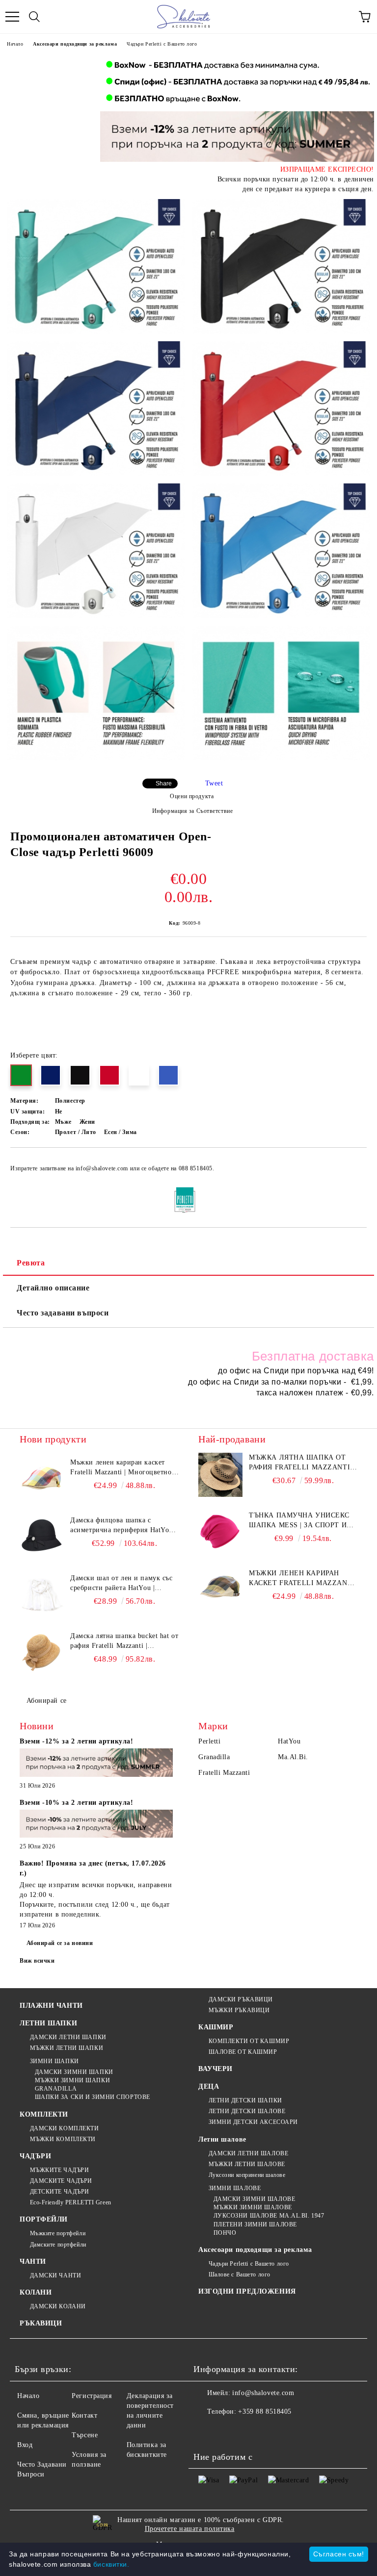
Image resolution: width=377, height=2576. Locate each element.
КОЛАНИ (36, 2292)
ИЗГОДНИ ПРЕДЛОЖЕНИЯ (247, 2291)
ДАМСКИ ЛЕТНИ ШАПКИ (68, 2037)
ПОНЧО (225, 2233)
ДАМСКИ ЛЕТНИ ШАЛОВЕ (248, 2153)
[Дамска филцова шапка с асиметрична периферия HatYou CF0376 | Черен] (42, 1538)
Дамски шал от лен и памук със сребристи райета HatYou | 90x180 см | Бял (121, 1584)
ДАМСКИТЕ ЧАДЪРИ (61, 2181)
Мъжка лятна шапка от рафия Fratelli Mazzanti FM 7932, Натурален (299, 1463)
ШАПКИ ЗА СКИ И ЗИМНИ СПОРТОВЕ (93, 2097)
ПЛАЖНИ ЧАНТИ (51, 2006)
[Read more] (96, 1764)
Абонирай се (47, 1701)
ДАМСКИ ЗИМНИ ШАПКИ (74, 2072)
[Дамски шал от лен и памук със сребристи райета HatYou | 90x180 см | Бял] (42, 1595)
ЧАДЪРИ (35, 2156)
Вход (25, 2445)
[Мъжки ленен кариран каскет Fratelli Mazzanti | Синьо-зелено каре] (220, 1591)
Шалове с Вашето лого (240, 2274)
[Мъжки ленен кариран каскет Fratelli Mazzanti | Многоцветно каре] (42, 1480)
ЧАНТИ (33, 2261)
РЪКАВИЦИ (41, 2323)
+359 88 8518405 (265, 2412)
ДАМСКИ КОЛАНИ (58, 2306)
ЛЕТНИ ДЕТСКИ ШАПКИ (245, 2100)
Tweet (214, 783)
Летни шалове (222, 2139)
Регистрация (92, 2396)
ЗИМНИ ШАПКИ (54, 2061)
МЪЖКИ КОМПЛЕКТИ (63, 2139)
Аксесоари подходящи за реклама (75, 44)
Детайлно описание (53, 1288)
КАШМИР (216, 2027)
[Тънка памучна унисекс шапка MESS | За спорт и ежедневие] (220, 1533)
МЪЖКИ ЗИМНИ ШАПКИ (72, 2080)
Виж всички (37, 1961)
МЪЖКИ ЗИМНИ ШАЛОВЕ (253, 2207)
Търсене (85, 2435)
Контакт (84, 2415)
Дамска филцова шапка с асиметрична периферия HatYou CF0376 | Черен (121, 1526)
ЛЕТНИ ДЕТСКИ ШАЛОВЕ (247, 2111)
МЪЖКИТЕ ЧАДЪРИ (59, 2170)
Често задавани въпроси (63, 1313)
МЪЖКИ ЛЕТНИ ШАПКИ (67, 2048)
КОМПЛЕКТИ (44, 2114)
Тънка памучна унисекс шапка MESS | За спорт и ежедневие (299, 1521)
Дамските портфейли (58, 2245)
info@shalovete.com (263, 2393)
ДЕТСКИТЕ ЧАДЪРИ (60, 2192)
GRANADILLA (56, 2089)
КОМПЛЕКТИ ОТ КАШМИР (249, 2041)
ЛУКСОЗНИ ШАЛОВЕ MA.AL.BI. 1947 (269, 2216)
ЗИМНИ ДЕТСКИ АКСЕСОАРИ (253, 2122)
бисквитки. (111, 2564)
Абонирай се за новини (60, 1943)
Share (164, 783)
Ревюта (31, 1263)
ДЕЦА (209, 2086)
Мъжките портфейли (58, 2233)
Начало (15, 44)
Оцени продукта (192, 796)
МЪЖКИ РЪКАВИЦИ (239, 2010)
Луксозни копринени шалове (247, 2175)
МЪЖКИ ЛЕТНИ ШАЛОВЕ (247, 2164)
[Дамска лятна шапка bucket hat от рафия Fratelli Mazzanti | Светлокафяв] (42, 1653)
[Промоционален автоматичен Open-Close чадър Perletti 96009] (96, 266)
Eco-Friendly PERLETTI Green (71, 2202)
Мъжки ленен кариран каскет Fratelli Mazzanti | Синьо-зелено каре (302, 1579)
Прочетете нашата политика (190, 2529)
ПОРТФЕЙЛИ (44, 2219)
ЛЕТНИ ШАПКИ (48, 2023)
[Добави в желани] (353, 1164)
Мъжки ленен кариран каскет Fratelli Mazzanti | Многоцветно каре (121, 1468)
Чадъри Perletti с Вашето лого (162, 44)
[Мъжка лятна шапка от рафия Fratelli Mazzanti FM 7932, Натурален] (220, 1475)
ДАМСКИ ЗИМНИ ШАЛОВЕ (254, 2199)
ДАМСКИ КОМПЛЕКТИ (65, 2128)
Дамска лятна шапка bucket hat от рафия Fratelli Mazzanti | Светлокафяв (124, 1642)
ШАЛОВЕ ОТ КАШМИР (243, 2052)
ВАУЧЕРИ (215, 2069)
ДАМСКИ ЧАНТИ (55, 2275)
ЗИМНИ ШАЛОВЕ (235, 2188)
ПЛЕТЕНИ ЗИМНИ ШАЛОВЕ (255, 2224)
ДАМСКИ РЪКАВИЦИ (241, 1999)
